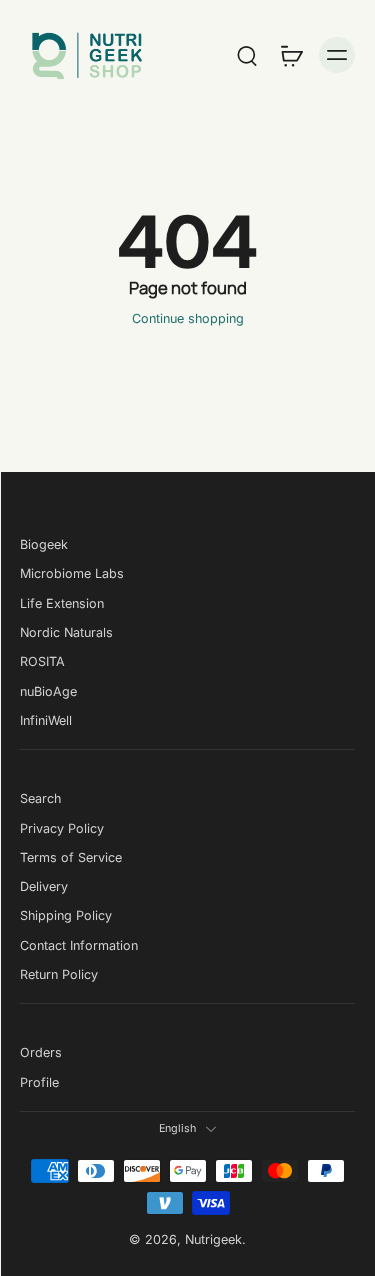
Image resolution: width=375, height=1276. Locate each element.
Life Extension (62, 602)
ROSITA (42, 661)
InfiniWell (46, 720)
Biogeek (44, 544)
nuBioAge (48, 690)
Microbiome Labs (72, 573)
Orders (41, 1052)
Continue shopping (188, 318)
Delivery (44, 886)
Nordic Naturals (66, 632)
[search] (247, 55)
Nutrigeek (213, 1239)
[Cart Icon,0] (291, 55)
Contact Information (79, 945)
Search (40, 798)
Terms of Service (71, 857)
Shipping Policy (66, 915)
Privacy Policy (62, 827)
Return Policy (59, 974)
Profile (39, 1082)
